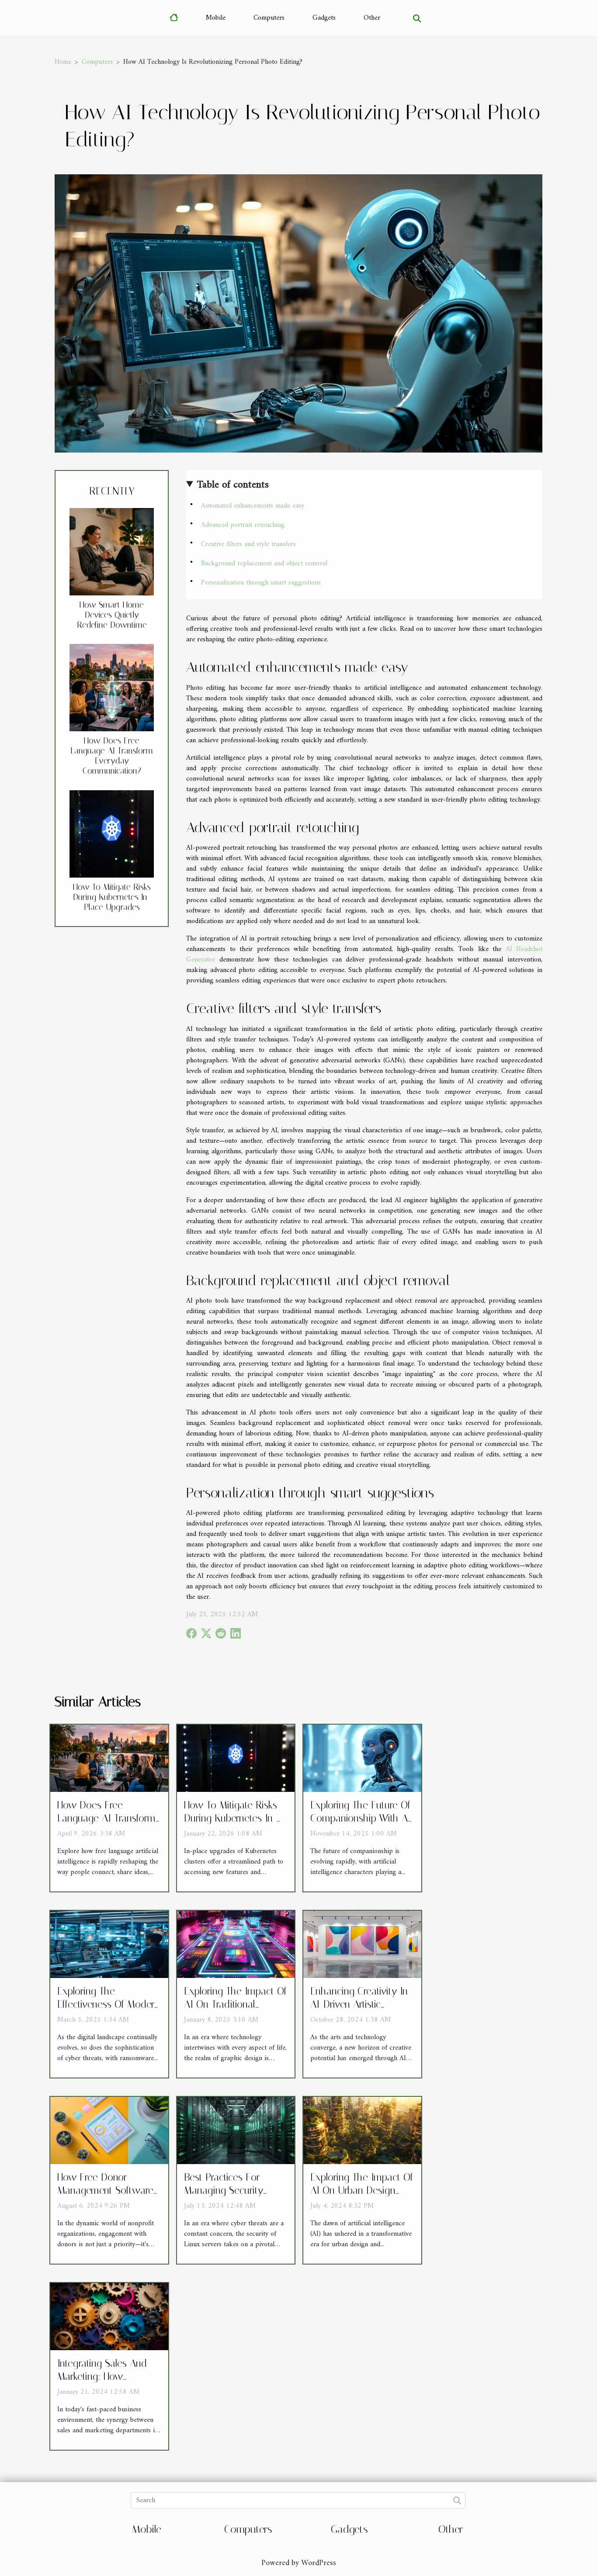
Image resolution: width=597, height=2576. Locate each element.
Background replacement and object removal (264, 564)
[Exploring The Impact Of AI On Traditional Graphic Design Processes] (236, 1944)
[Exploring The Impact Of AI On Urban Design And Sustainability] (362, 2130)
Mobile (216, 18)
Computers (269, 18)
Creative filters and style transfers (248, 544)
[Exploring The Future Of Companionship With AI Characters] (362, 1758)
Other (372, 18)
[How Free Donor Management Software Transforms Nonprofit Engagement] (109, 2130)
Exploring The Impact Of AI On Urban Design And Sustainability (362, 2190)
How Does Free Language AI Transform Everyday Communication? (112, 756)
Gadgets (324, 18)
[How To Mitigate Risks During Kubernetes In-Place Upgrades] (112, 833)
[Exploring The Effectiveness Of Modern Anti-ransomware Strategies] (109, 1944)
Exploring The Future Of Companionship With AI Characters (361, 1818)
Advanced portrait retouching (243, 525)
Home (63, 62)
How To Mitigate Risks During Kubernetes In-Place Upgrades (112, 897)
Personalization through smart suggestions (261, 583)
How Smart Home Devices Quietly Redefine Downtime (112, 615)
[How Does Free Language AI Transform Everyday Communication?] (112, 688)
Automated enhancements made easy (253, 506)
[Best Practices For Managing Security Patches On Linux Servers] (236, 2130)
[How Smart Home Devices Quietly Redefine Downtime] (112, 552)
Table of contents (233, 485)
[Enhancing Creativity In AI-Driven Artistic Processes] (362, 1944)
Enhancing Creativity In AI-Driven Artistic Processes (359, 2004)
